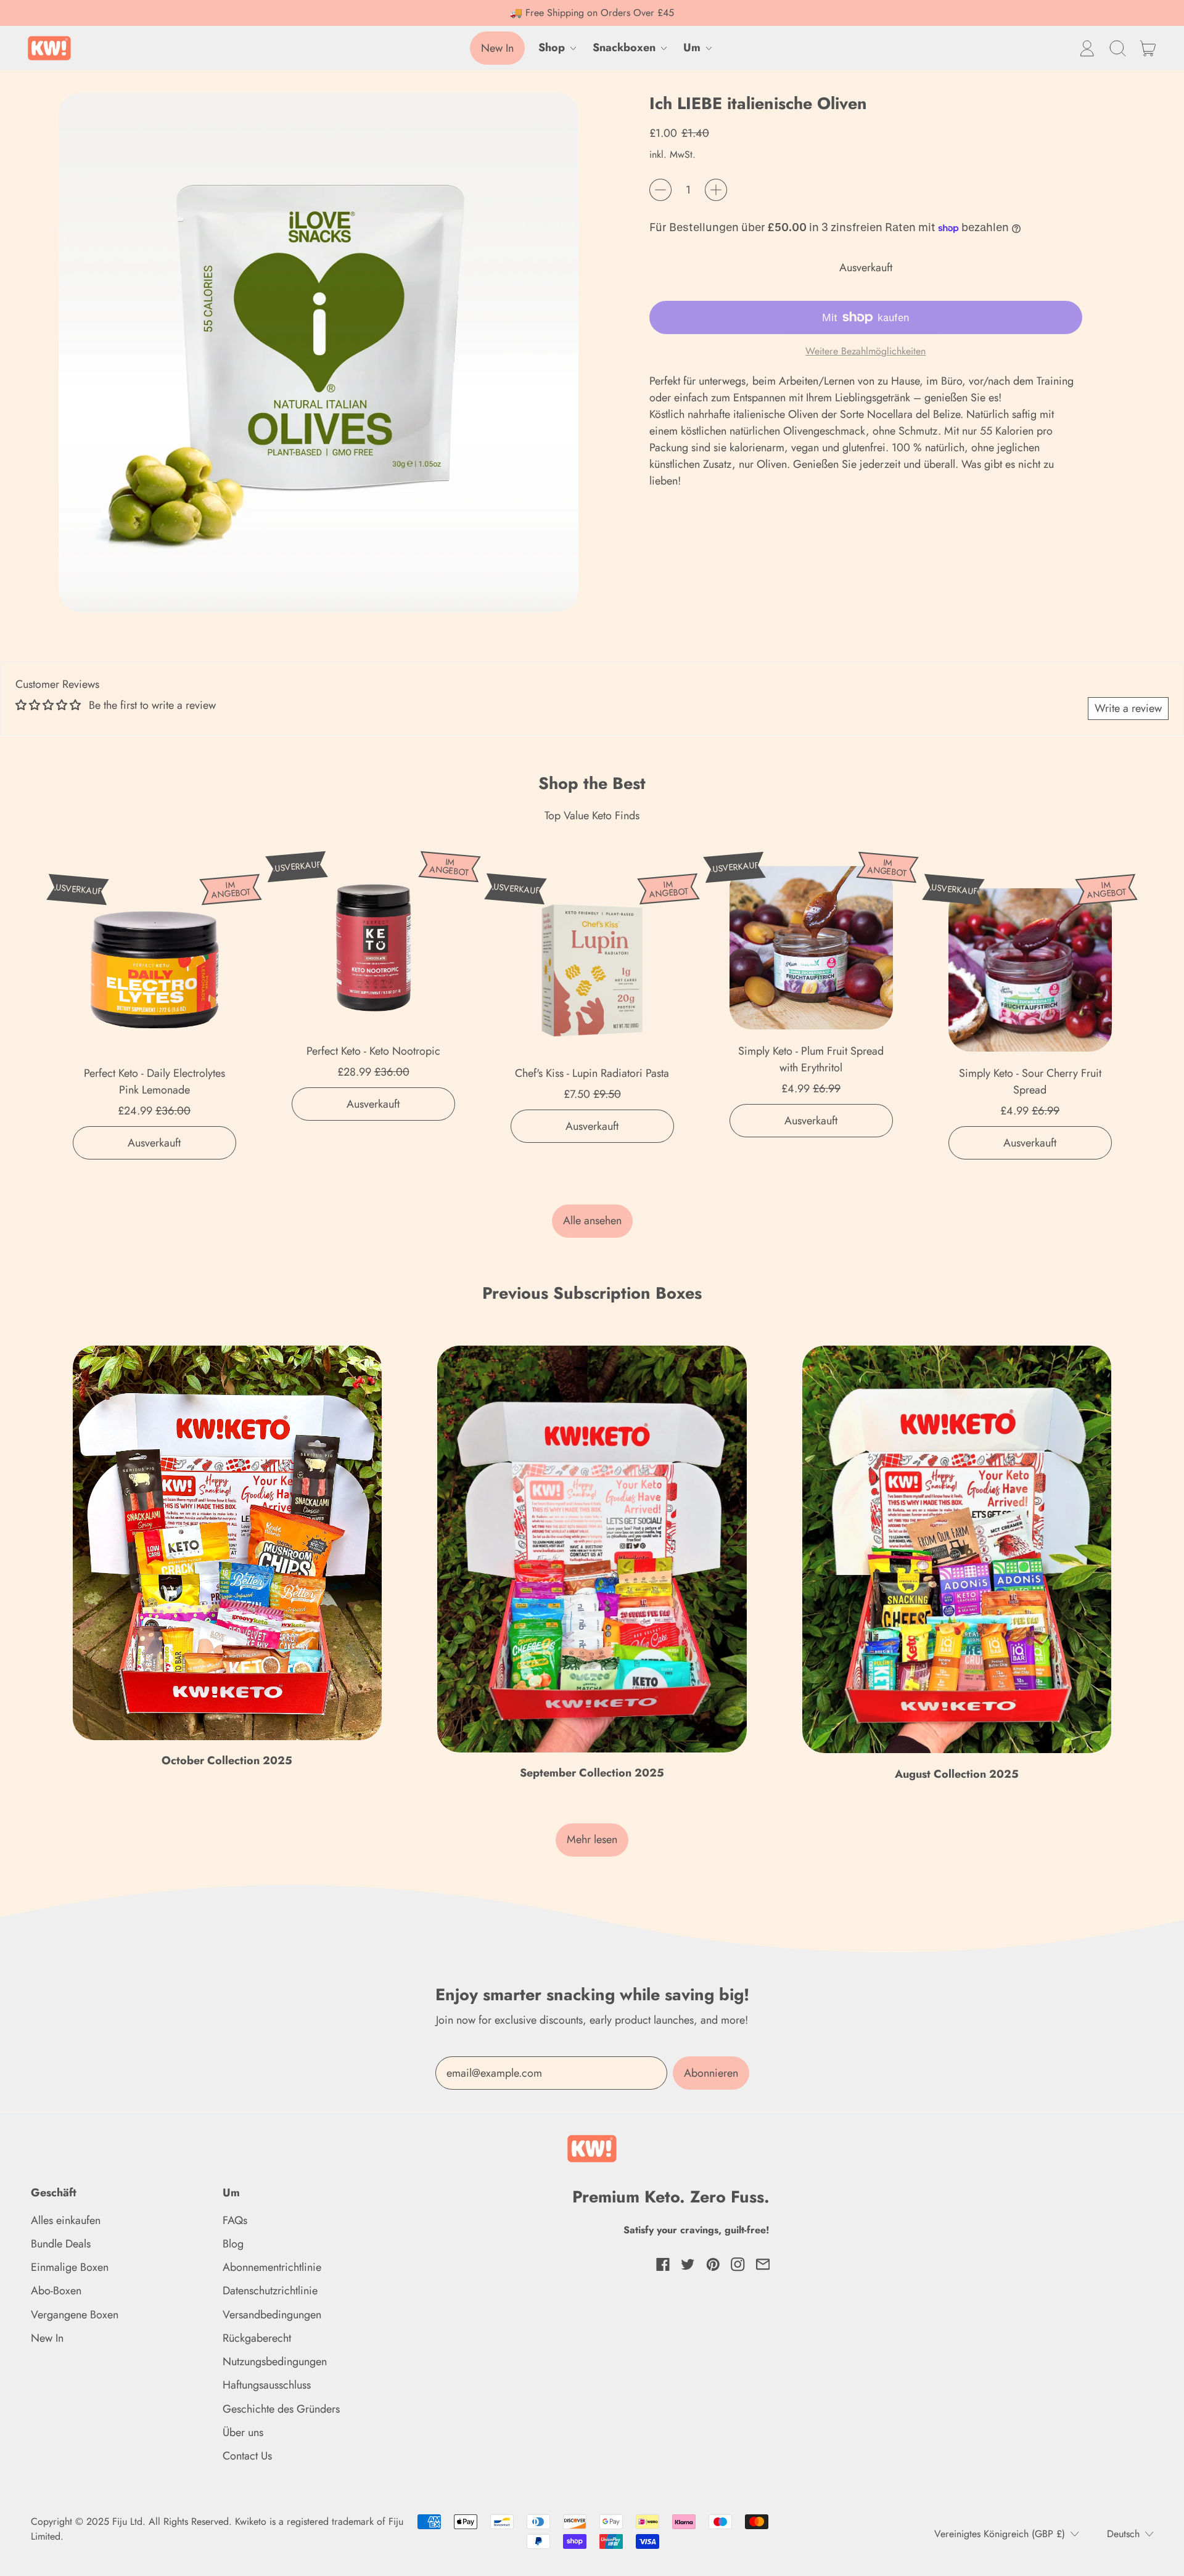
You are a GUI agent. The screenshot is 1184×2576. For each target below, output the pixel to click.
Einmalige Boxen (70, 2267)
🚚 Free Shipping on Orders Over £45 (592, 13)
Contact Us (247, 2456)
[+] (716, 190)
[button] (1117, 48)
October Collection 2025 (227, 1760)
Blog (233, 2244)
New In (47, 2338)
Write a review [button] (1128, 708)
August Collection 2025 (957, 1774)
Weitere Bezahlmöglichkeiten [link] (865, 351)
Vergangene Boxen (75, 2315)
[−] (660, 190)
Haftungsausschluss (267, 2385)
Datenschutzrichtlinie (270, 2291)
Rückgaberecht (257, 2338)
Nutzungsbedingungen (275, 2361)
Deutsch (1123, 2534)
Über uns (243, 2432)
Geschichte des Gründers (281, 2409)
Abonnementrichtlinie (272, 2267)
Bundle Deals (61, 2244)
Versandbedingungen (272, 2315)
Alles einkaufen (66, 2220)
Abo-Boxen (56, 2291)
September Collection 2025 (592, 1773)
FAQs (235, 2220)
